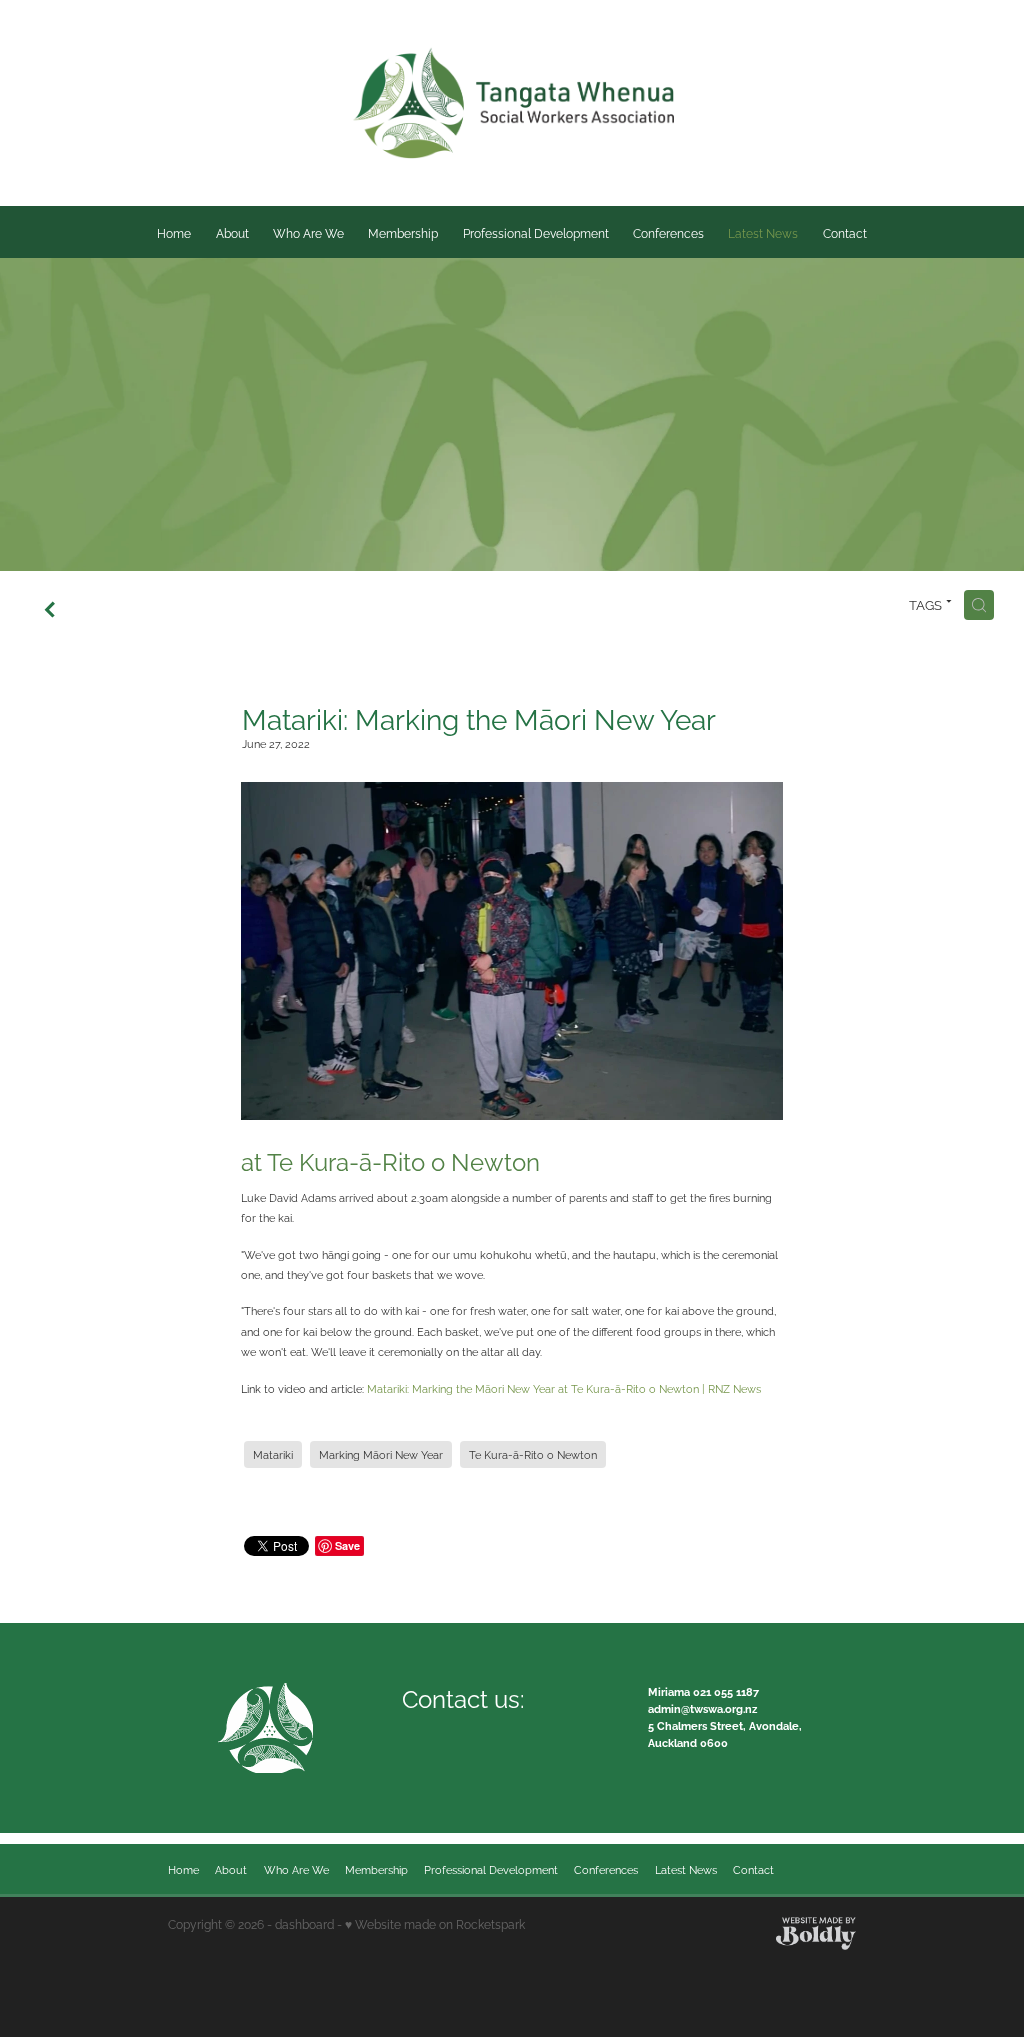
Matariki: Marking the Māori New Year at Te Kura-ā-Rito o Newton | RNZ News (564, 1388)
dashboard (304, 1923)
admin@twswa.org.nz (702, 1708)
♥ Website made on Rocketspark (435, 1923)
